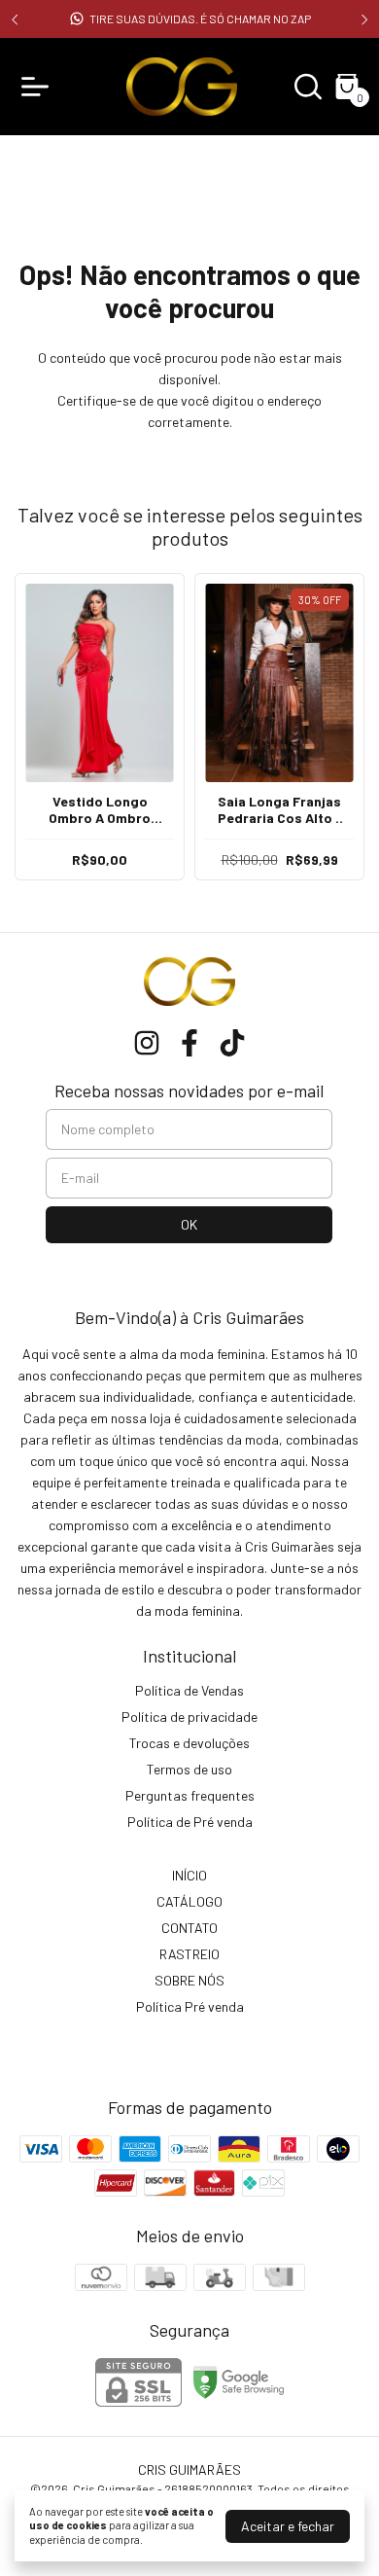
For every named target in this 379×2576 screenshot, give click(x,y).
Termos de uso (189, 1769)
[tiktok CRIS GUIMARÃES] (232, 1043)
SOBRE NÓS (189, 1980)
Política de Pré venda (190, 1822)
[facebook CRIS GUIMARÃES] (189, 1043)
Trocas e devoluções (189, 1743)
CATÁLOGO (189, 1901)
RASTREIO (189, 1954)
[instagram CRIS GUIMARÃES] (147, 1043)
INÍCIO (189, 1875)
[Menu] (39, 87)
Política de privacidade (189, 1717)
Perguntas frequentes (190, 1795)
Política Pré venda (190, 2006)
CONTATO (189, 1928)
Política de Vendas (189, 1690)
